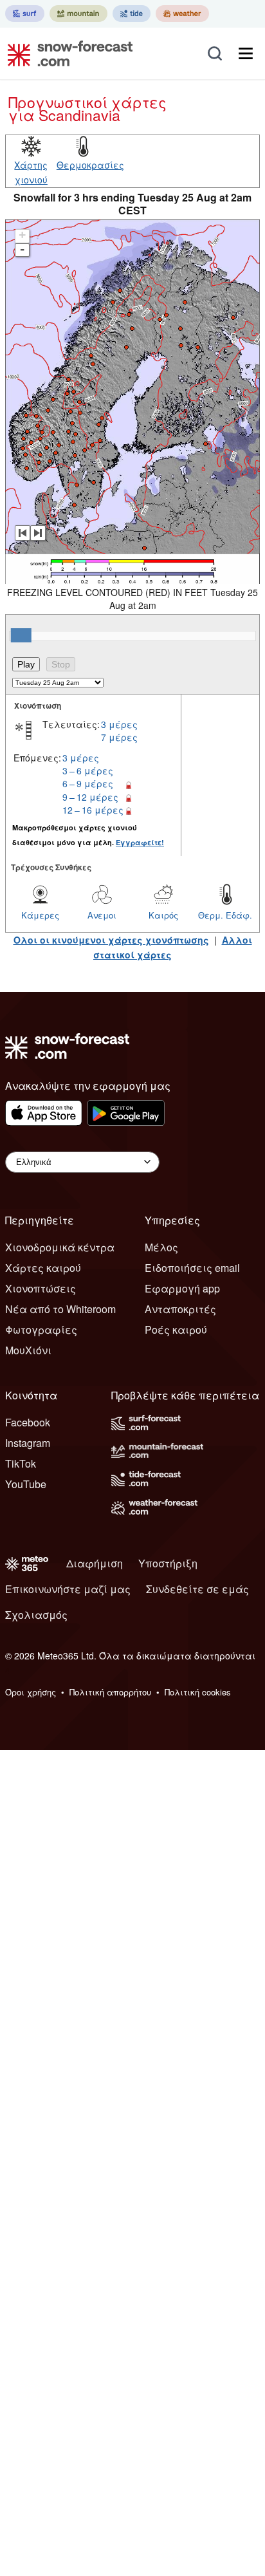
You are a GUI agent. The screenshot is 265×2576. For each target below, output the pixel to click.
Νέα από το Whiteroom (60, 1309)
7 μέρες (119, 737)
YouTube (26, 1484)
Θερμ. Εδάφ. (225, 915)
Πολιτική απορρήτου (110, 1692)
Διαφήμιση (95, 1563)
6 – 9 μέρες (88, 783)
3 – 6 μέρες (88, 770)
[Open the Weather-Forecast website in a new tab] (182, 14)
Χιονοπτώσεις (41, 1288)
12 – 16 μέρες (93, 810)
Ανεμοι (102, 915)
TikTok (21, 1463)
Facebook (28, 1422)
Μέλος (161, 1247)
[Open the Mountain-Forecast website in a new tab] (78, 14)
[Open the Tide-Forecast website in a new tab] (132, 14)
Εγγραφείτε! (140, 842)
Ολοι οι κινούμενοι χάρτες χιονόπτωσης (111, 940)
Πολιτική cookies (198, 1692)
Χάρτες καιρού (43, 1268)
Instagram (28, 1443)
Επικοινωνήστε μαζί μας (68, 1589)
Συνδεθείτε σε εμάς (197, 1589)
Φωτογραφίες (41, 1330)
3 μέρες (119, 724)
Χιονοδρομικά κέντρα (60, 1247)
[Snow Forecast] (66, 53)
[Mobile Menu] (246, 53)
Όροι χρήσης (31, 1692)
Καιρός (163, 915)
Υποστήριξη (168, 1563)
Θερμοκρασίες (90, 165)
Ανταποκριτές (180, 1309)
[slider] (21, 635)
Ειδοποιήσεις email (192, 1268)
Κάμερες (40, 915)
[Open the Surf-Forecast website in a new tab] (25, 14)
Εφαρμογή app (182, 1288)
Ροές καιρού (176, 1330)
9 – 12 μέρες (90, 797)
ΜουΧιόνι (28, 1350)
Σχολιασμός (36, 1615)
